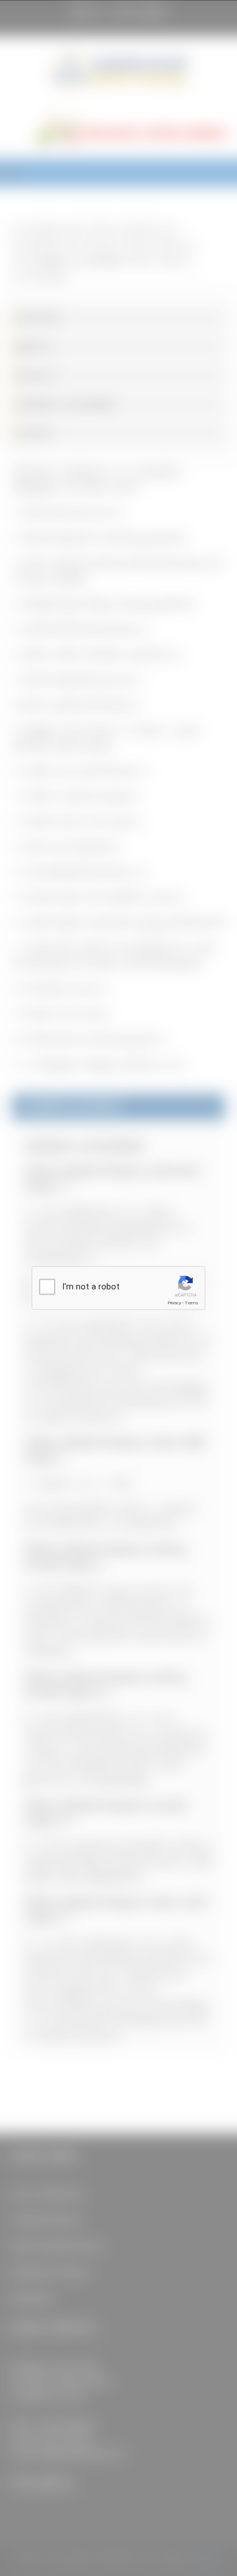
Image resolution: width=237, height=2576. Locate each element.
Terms (192, 1303)
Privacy (174, 1303)
